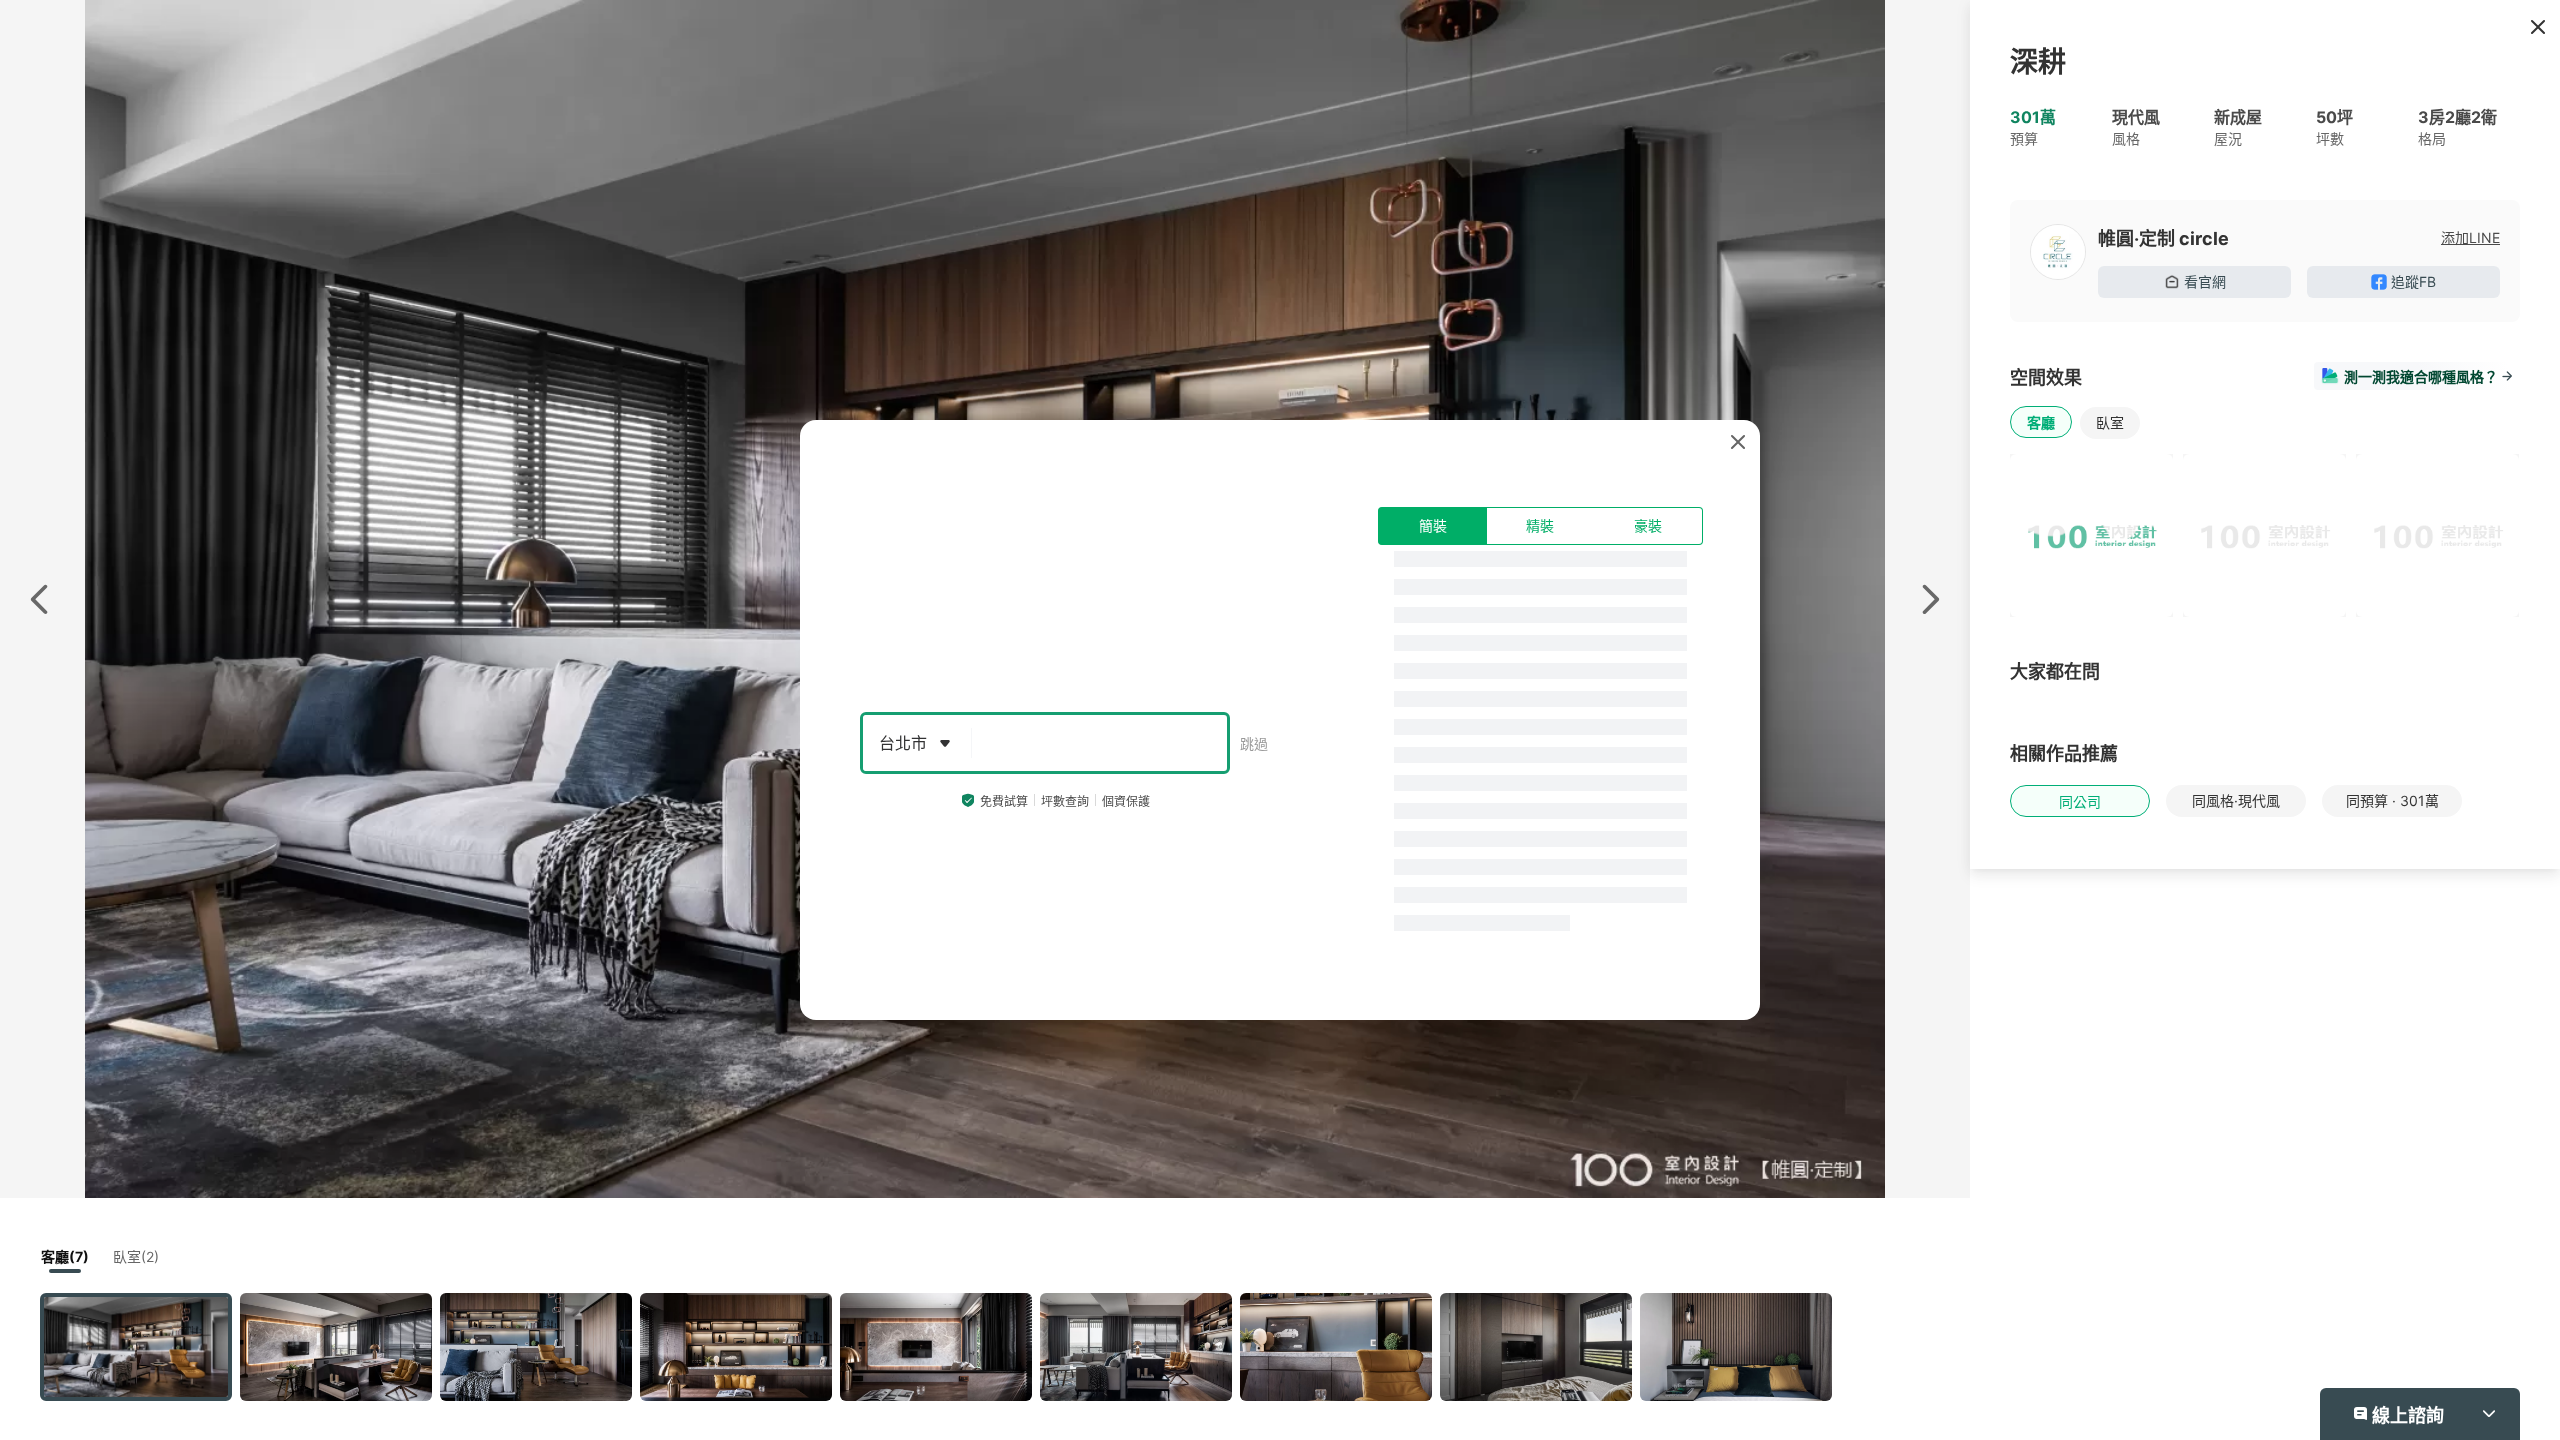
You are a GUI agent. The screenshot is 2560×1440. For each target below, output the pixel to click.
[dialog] (1280, 720)
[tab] (1432, 526)
